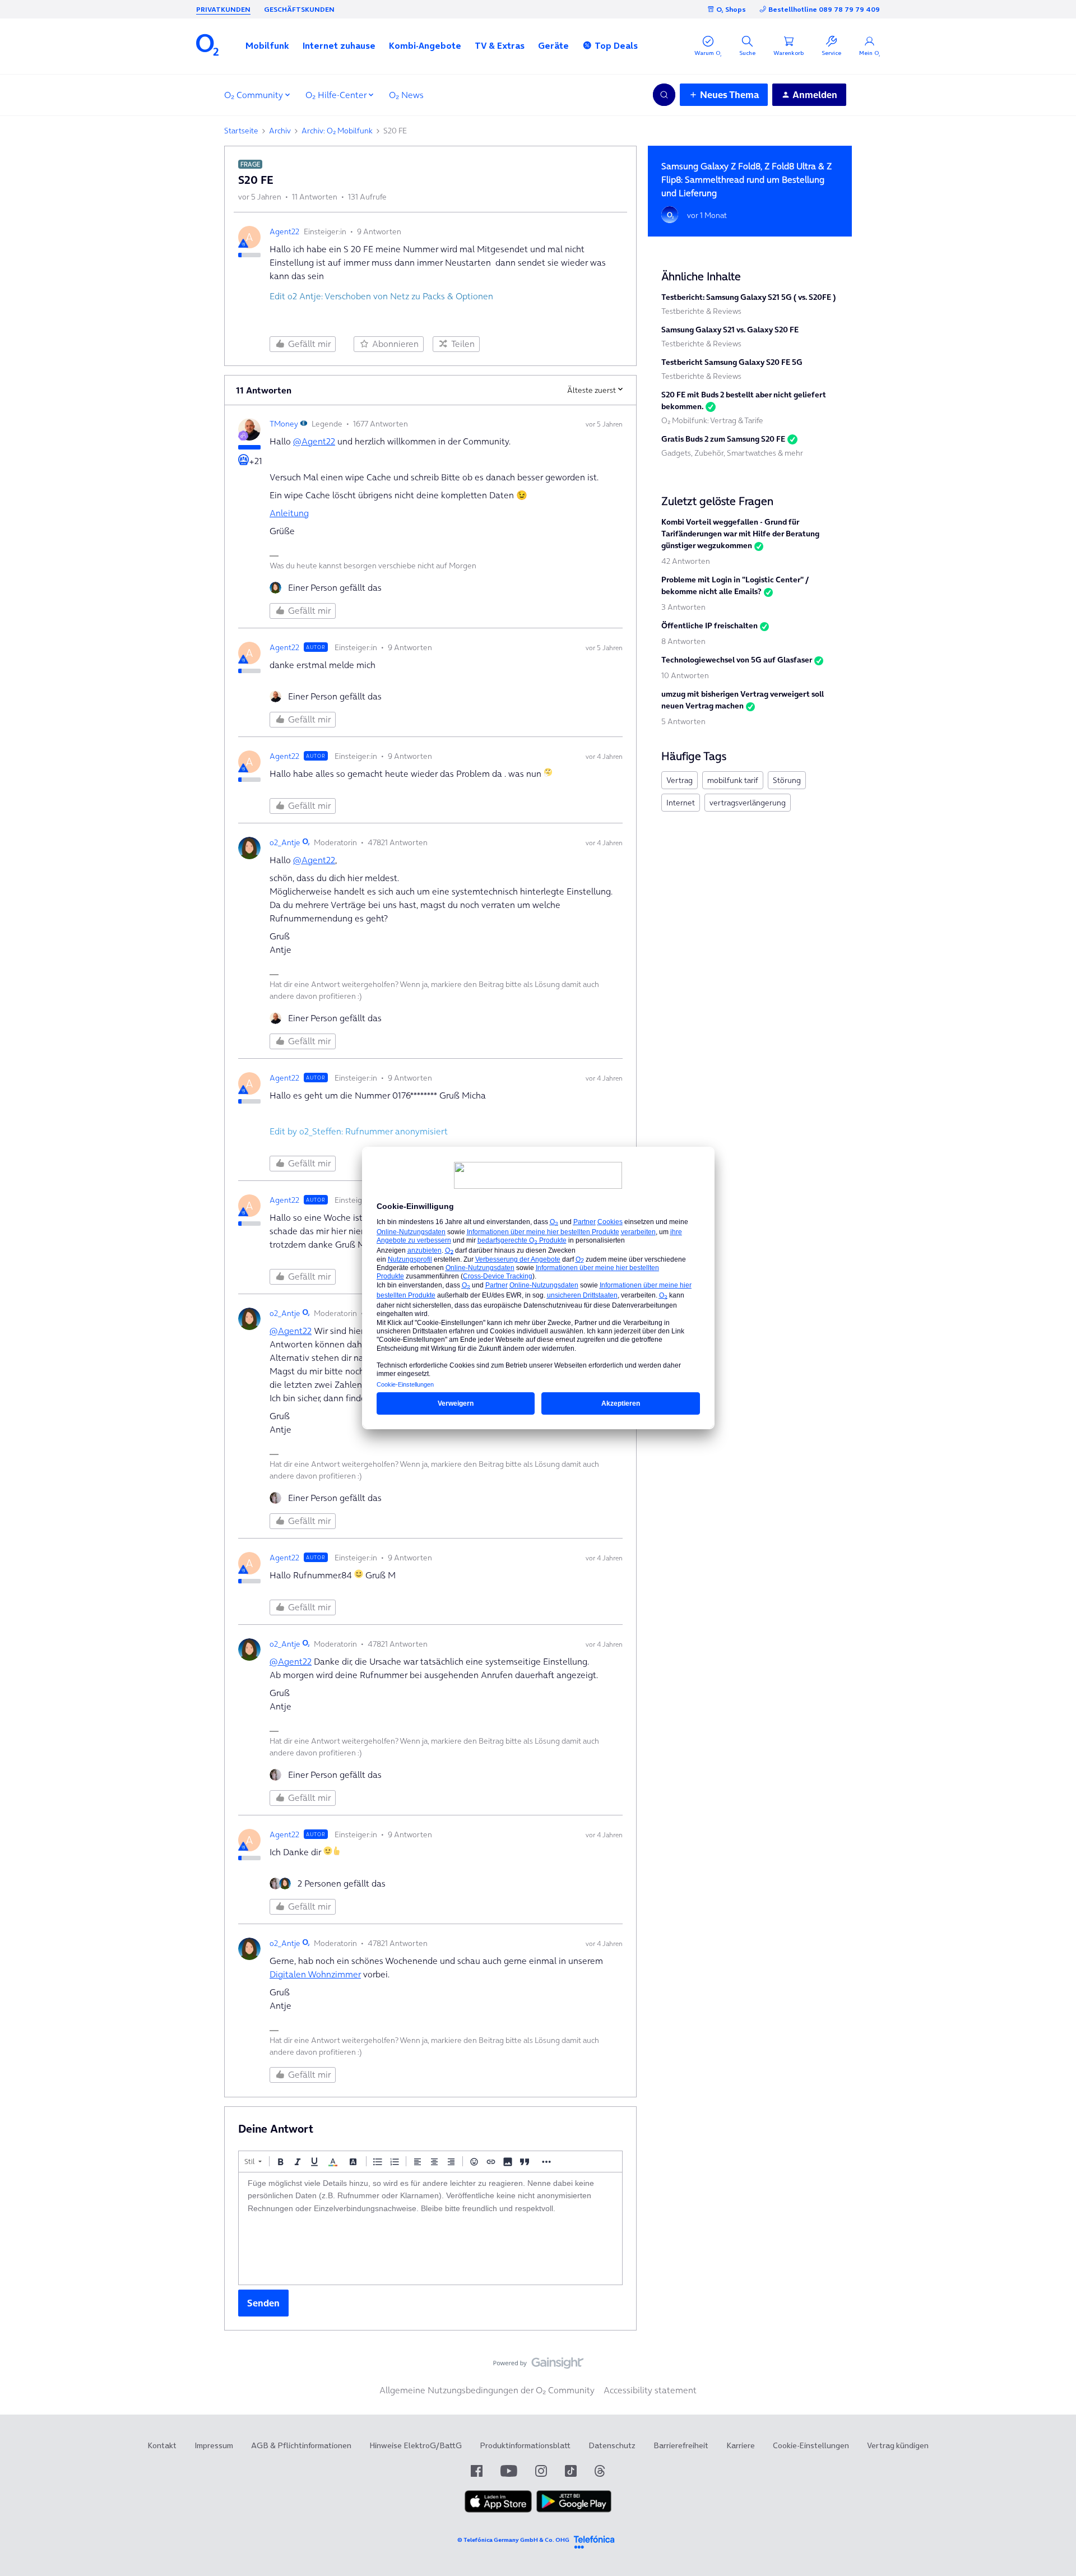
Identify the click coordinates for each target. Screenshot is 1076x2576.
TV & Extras (500, 45)
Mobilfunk (267, 45)
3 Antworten (683, 607)
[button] (267, 45)
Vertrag (680, 780)
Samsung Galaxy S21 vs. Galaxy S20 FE (730, 330)
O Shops (731, 9)
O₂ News (406, 95)
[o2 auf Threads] (600, 2471)
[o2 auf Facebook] (477, 2471)
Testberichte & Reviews (701, 311)
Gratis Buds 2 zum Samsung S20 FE (723, 439)
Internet (681, 803)
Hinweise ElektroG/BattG (416, 2445)
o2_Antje (285, 842)
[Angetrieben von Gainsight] (538, 2366)
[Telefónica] (594, 2540)
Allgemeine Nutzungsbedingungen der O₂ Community (487, 2390)
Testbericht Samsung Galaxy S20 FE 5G (732, 362)
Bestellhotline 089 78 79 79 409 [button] (824, 9)
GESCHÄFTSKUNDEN (299, 9)
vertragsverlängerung (748, 803)
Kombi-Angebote (425, 45)
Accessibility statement (650, 2390)
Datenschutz (612, 2445)
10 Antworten (685, 675)
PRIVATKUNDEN (223, 9)
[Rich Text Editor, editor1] (430, 2228)
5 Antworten (683, 721)
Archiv (280, 131)
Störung (787, 780)
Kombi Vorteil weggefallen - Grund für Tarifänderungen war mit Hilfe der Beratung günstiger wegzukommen (740, 534)
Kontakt (162, 2445)
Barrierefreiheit (681, 2445)
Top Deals (616, 45)
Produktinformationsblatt (525, 2445)
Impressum (214, 2445)
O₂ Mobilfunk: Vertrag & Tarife (712, 420)
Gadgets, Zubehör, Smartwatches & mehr (732, 453)
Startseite (241, 131)
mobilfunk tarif (733, 780)
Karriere (741, 2445)
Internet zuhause (339, 45)
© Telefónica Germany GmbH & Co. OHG (513, 2540)
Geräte (553, 45)
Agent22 (284, 231)
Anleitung (289, 513)
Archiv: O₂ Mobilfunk (337, 131)
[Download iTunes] (498, 2510)
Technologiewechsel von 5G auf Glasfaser (737, 660)
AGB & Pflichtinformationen (301, 2445)
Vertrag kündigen (898, 2445)
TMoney (284, 424)
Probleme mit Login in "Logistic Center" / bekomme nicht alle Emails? (735, 585)
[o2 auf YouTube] (509, 2471)
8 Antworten (683, 641)
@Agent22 (314, 441)
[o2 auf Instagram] (541, 2471)
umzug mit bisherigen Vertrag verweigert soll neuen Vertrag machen (743, 700)
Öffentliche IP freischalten (709, 626)
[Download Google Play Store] (574, 2510)
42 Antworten (686, 561)
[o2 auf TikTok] (571, 2471)
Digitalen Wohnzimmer (315, 1974)
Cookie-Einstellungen (811, 2445)
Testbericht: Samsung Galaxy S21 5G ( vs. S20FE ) (748, 297)
